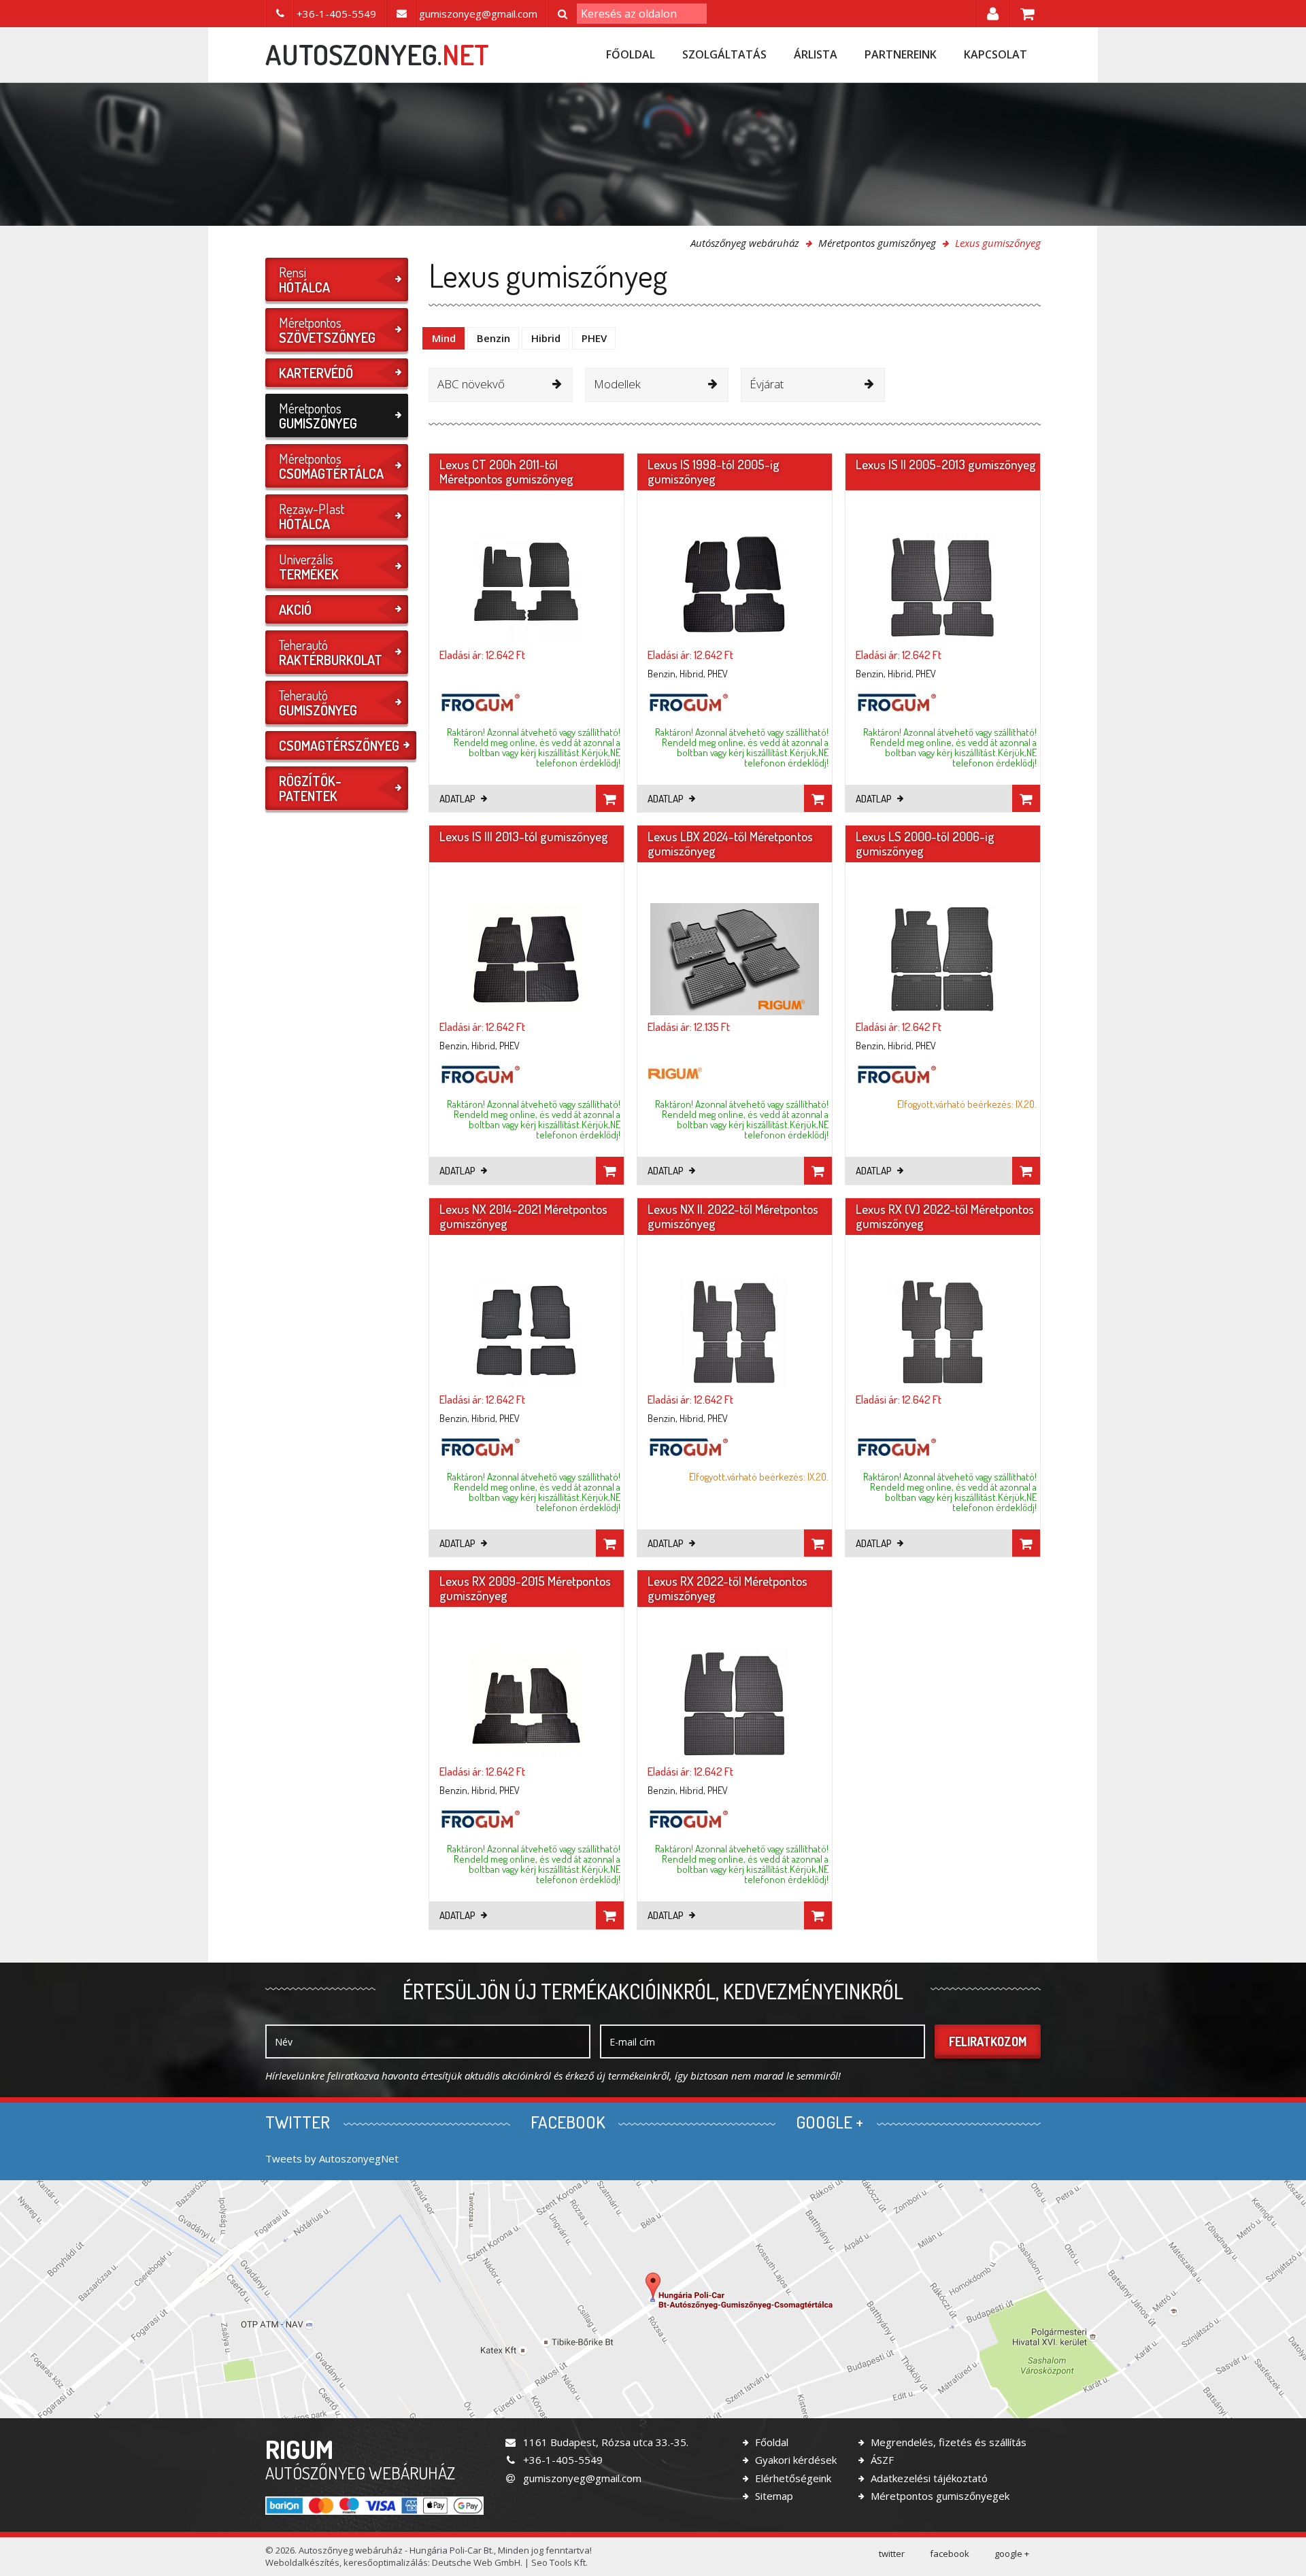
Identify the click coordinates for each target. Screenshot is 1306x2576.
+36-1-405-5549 (562, 2460)
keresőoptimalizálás (386, 2562)
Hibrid (546, 338)
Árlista (816, 54)
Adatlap (458, 799)
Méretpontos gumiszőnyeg (877, 243)
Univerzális (309, 566)
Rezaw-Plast (312, 516)
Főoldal (631, 54)
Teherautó (331, 652)
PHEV (594, 338)
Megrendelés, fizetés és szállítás (947, 2442)
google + (1012, 2554)
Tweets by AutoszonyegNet (332, 2158)
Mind (444, 338)
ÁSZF (881, 2460)
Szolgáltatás (724, 54)
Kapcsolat (995, 54)
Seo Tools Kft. (559, 2562)
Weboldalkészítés (302, 2562)
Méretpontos (327, 330)
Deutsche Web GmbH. (477, 2562)
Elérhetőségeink (792, 2478)
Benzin (493, 338)
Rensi (304, 279)
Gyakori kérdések (794, 2460)
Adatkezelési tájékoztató (928, 2478)
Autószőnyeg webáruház (745, 243)
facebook (950, 2554)
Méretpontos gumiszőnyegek (939, 2496)
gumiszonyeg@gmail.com (581, 2478)
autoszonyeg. (377, 54)
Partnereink (901, 54)
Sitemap (773, 2496)
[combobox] (501, 385)
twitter (892, 2554)
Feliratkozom (988, 2041)
